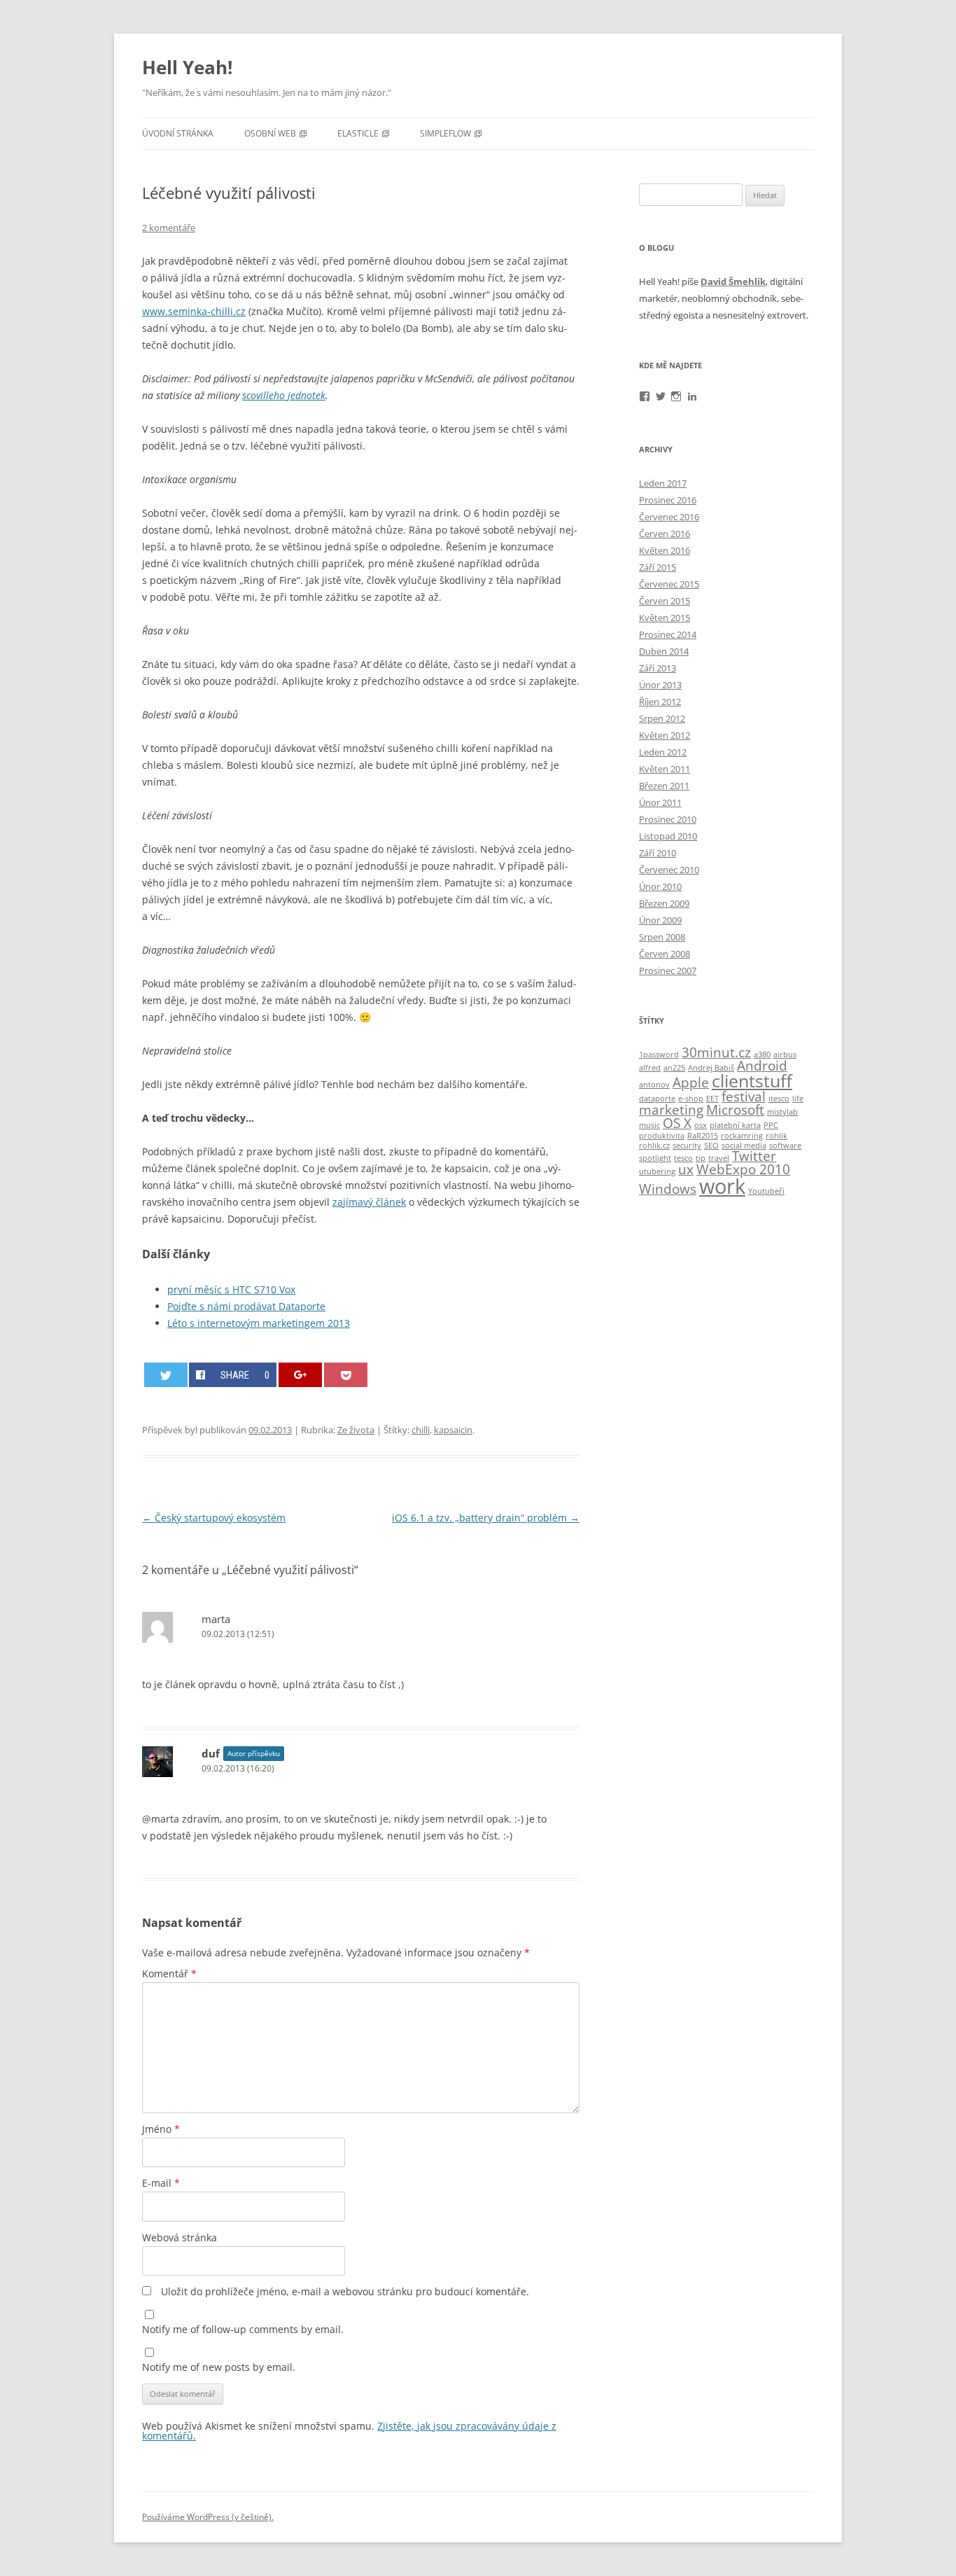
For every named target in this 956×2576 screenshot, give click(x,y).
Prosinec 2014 (668, 634)
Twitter (754, 1156)
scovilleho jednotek (284, 395)
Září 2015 (658, 567)
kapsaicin (453, 1430)
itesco (779, 1099)
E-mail (161, 2183)
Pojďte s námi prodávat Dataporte (246, 1306)
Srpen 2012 (662, 718)
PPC (771, 1125)
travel (719, 1158)
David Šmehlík (733, 281)
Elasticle (358, 133)
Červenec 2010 (669, 870)
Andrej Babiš (711, 1068)
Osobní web (270, 133)
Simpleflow (445, 133)
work (722, 1186)
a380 (762, 1054)
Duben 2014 (664, 651)
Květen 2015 (665, 618)
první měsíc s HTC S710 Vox (231, 1289)
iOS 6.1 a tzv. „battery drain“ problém (486, 1518)
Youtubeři (766, 1191)
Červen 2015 (665, 601)
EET (712, 1099)
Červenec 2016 (669, 517)
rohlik (776, 1136)
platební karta (735, 1125)
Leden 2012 (663, 752)
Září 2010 (658, 853)
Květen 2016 (665, 550)
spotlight (655, 1158)
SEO (711, 1146)
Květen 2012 (665, 735)
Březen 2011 (664, 786)
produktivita (662, 1136)
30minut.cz (716, 1052)
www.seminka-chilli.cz (194, 311)
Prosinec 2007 (668, 970)
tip (701, 1158)
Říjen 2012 (660, 702)
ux (686, 1169)
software (785, 1146)
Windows (668, 1189)
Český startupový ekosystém (214, 1518)
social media (744, 1146)
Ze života (356, 1430)
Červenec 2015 (669, 584)
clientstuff (752, 1081)
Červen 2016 (665, 534)
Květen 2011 (665, 769)
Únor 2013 (660, 685)
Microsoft (735, 1110)
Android (762, 1066)
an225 (674, 1068)
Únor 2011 (660, 802)
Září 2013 (658, 668)
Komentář (169, 1973)
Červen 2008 (665, 954)
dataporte (657, 1099)
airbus (785, 1054)
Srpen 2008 (662, 937)
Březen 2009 (664, 903)
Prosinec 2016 (668, 500)
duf (211, 1753)
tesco (683, 1158)
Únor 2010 (660, 886)
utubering (657, 1171)
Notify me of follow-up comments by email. (243, 2329)
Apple (691, 1082)
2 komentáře (169, 228)
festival (744, 1096)
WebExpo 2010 (743, 1169)
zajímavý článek (369, 1202)
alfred (650, 1068)
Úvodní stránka (178, 133)
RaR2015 (703, 1136)
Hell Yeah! (187, 67)
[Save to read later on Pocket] (346, 1375)
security (687, 1146)
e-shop (691, 1099)
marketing (671, 1110)
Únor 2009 (660, 920)
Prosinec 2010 (668, 819)
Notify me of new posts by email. (219, 2367)
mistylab (782, 1112)
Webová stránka (180, 2237)
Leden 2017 (663, 483)
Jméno (161, 2129)
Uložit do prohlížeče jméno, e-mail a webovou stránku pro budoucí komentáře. (345, 2291)
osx (701, 1125)
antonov (654, 1085)
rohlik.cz (654, 1146)
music (649, 1125)
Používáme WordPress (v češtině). (208, 2517)
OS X (677, 1123)
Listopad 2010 (668, 836)
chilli (421, 1430)
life (798, 1099)
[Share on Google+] (300, 1375)
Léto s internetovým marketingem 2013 (259, 1323)
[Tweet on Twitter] (166, 1375)
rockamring (742, 1136)
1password (659, 1054)
